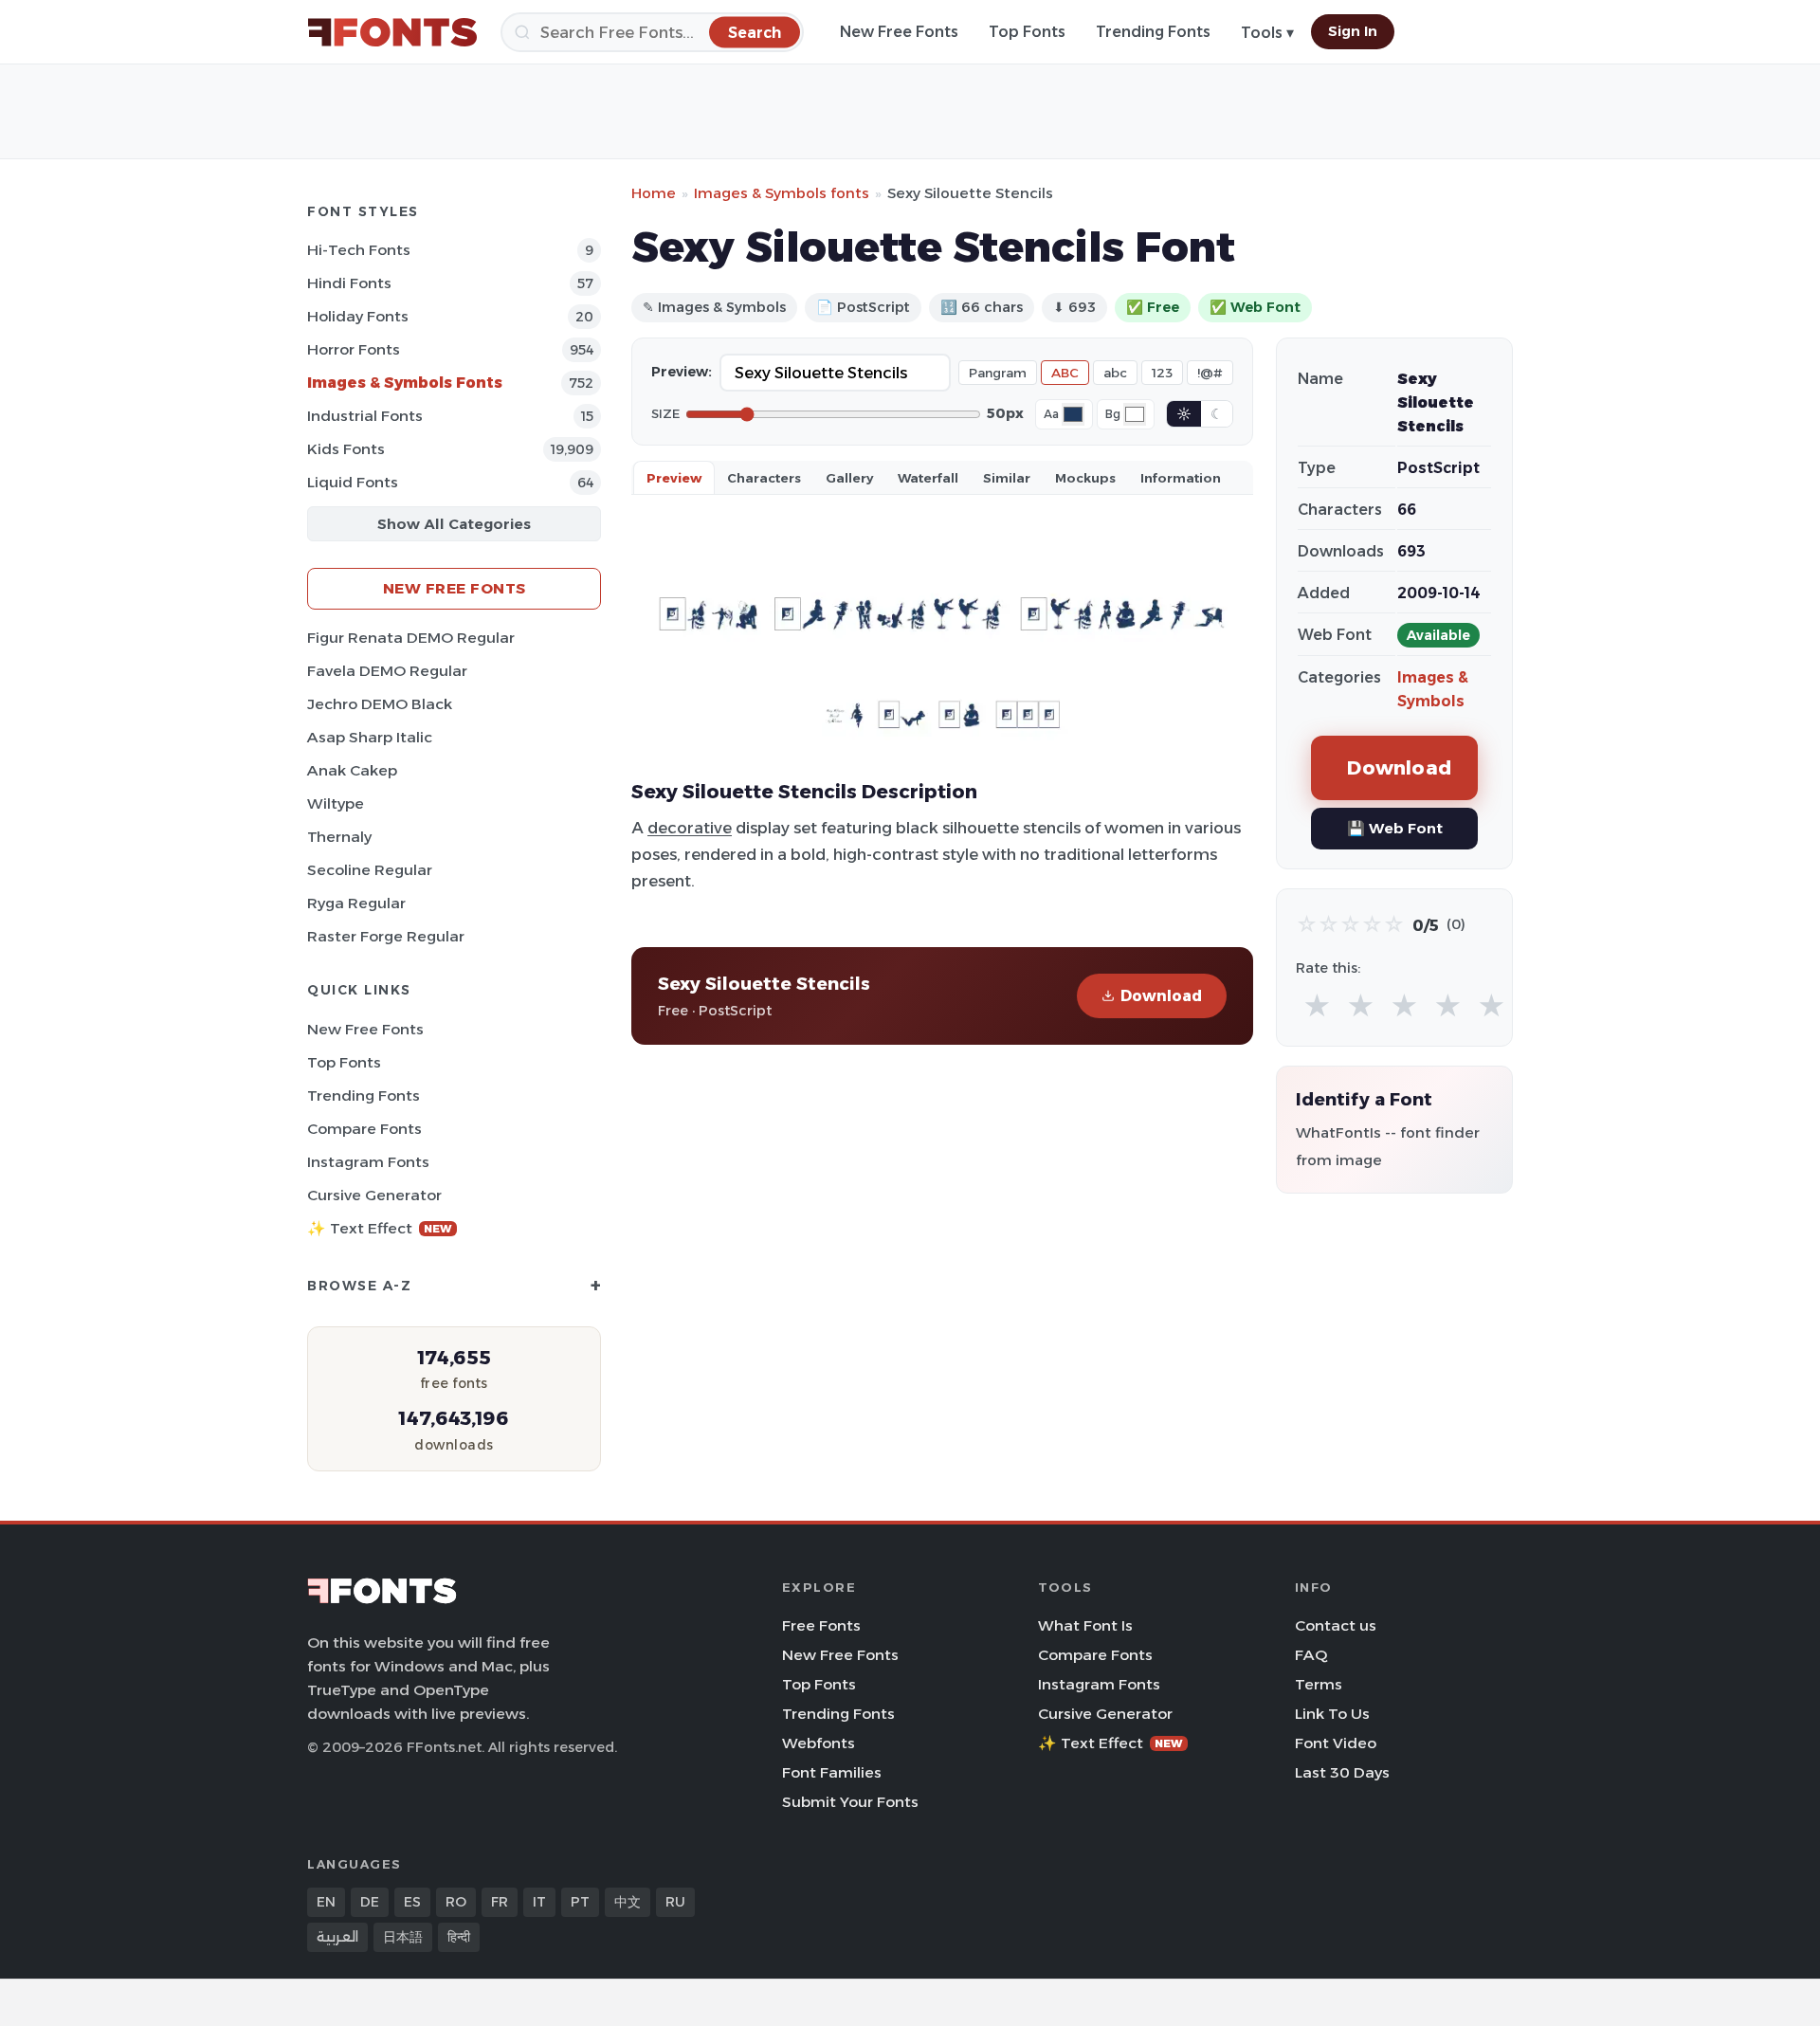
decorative (690, 828)
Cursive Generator (374, 1195)
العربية (337, 1937)
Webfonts (819, 1743)
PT (580, 1902)
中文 (628, 1902)
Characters (764, 478)
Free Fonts (821, 1625)
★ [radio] (1317, 1006)
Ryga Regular (356, 903)
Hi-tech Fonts (359, 250)
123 (1162, 373)
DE (370, 1902)
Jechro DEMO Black (380, 704)
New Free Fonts (899, 32)
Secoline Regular (370, 870)
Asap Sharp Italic (370, 737)
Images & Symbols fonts (782, 193)
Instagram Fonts (368, 1162)
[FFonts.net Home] (392, 32)
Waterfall (928, 478)
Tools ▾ (1267, 33)
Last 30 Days (1342, 1772)
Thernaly (339, 837)
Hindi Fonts (349, 283)
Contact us (1336, 1625)
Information (1181, 478)
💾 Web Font (1395, 828)
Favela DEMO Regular (387, 671)
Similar (1007, 478)
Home (654, 193)
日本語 (403, 1937)
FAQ (1311, 1655)
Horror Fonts (354, 349)
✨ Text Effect (380, 1228)
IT (539, 1902)
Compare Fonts (364, 1129)
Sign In (1353, 31)
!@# (1210, 373)
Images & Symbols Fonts (405, 383)
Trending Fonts (1153, 32)
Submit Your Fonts (850, 1802)
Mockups (1085, 478)
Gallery (849, 478)
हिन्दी (459, 1937)
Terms (1319, 1684)
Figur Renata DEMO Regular (411, 638)
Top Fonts (1027, 32)
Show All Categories (454, 524)
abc (1115, 373)
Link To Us (1332, 1714)
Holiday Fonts (358, 316)
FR (500, 1902)
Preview (674, 478)
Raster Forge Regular (386, 936)
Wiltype (336, 803)
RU (675, 1902)
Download (1161, 996)
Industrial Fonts (365, 416)
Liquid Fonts (353, 482)
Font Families (832, 1772)
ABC (1065, 373)
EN (326, 1902)
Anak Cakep (352, 770)
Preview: (682, 372)
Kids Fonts (346, 449)
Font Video (1336, 1743)
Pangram (998, 373)
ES (412, 1902)
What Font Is (1085, 1625)
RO (456, 1902)
